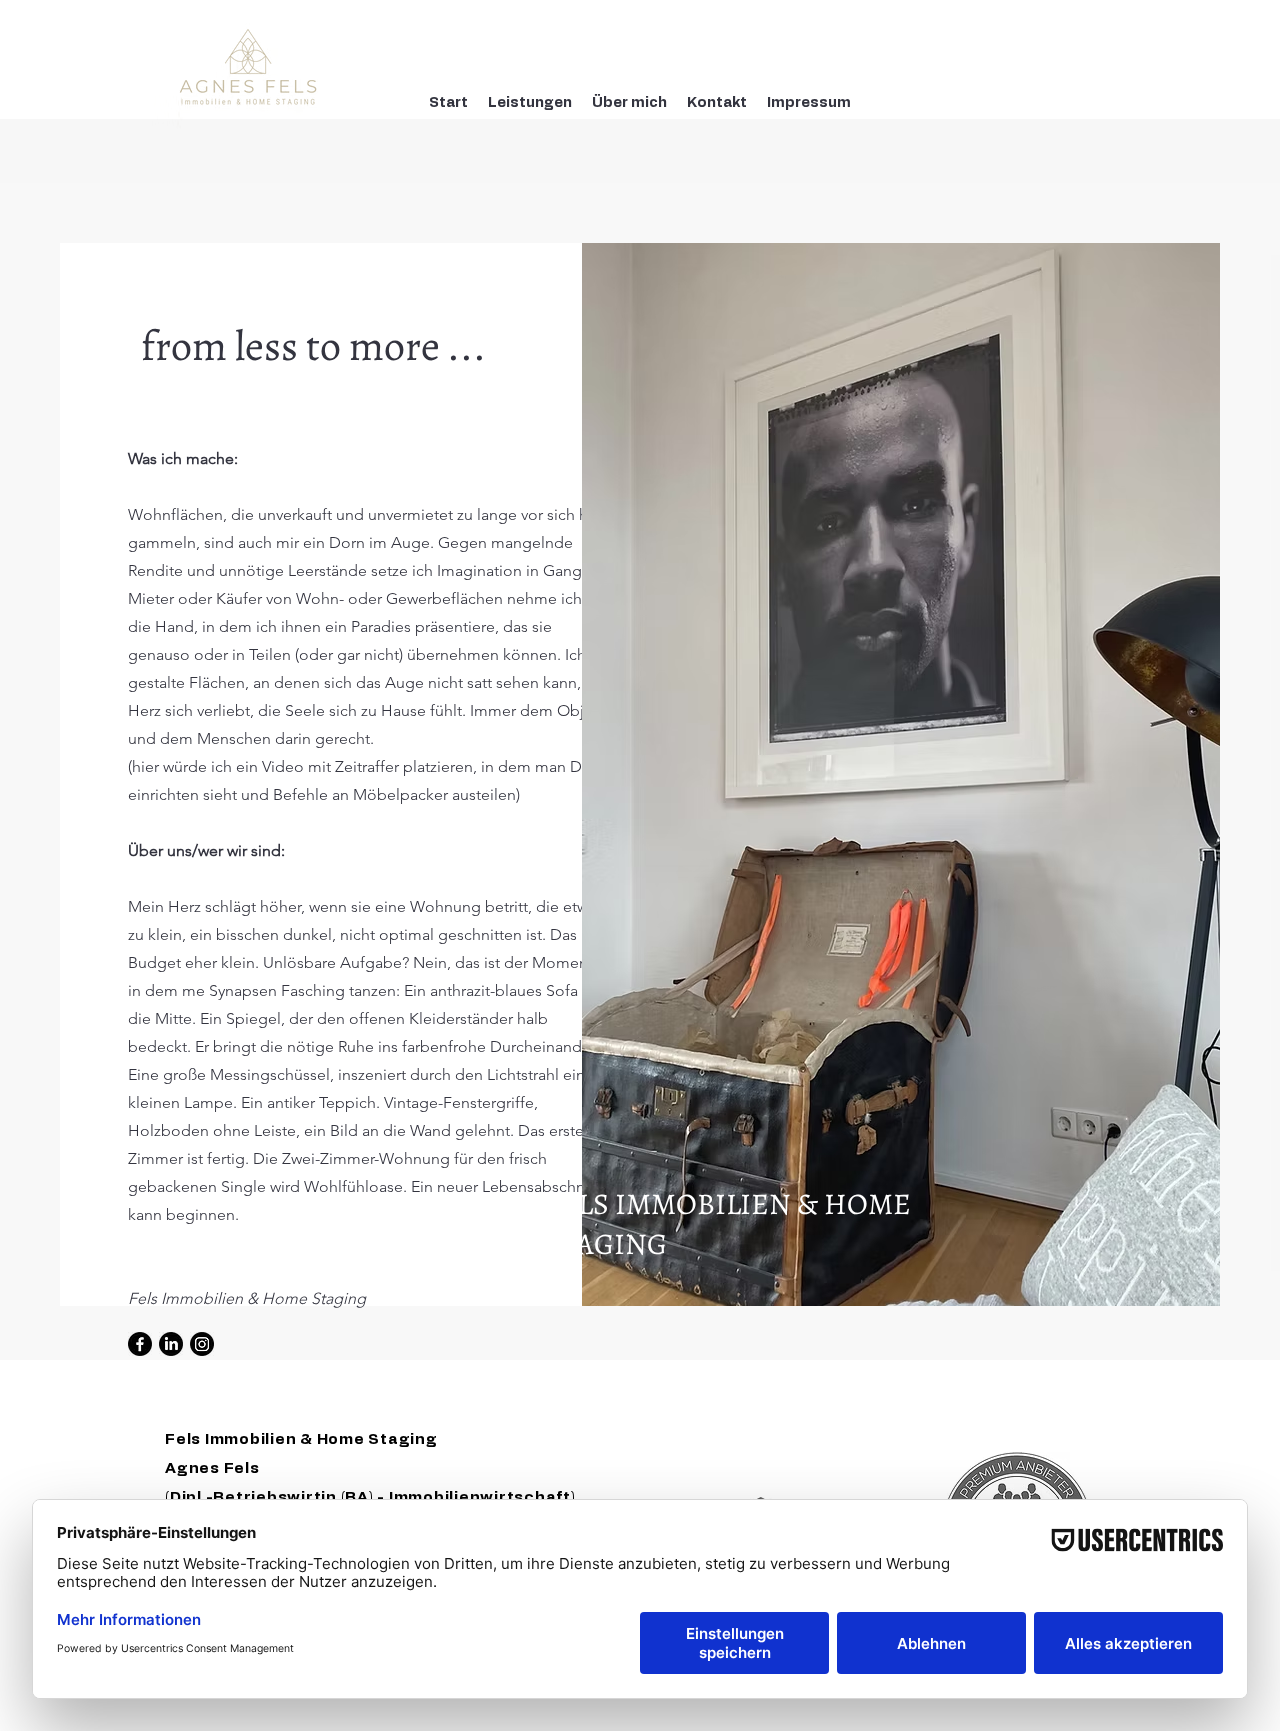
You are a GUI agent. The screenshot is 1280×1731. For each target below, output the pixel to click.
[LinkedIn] (171, 1344)
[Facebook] (140, 1344)
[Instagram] (202, 1344)
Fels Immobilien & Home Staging (301, 1439)
